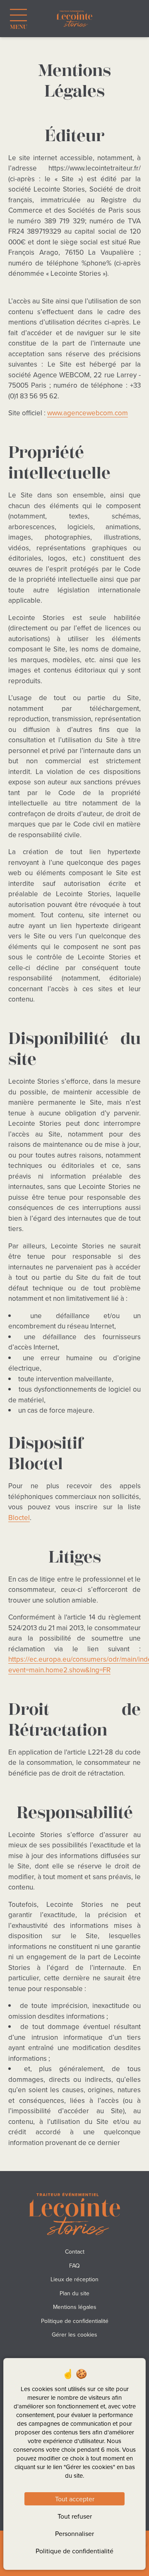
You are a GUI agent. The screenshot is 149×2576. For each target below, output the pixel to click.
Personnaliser (74, 2533)
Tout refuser (75, 2516)
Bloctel (19, 1518)
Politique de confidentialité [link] (74, 2551)
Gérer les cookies (74, 2334)
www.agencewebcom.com (88, 413)
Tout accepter (75, 2499)
